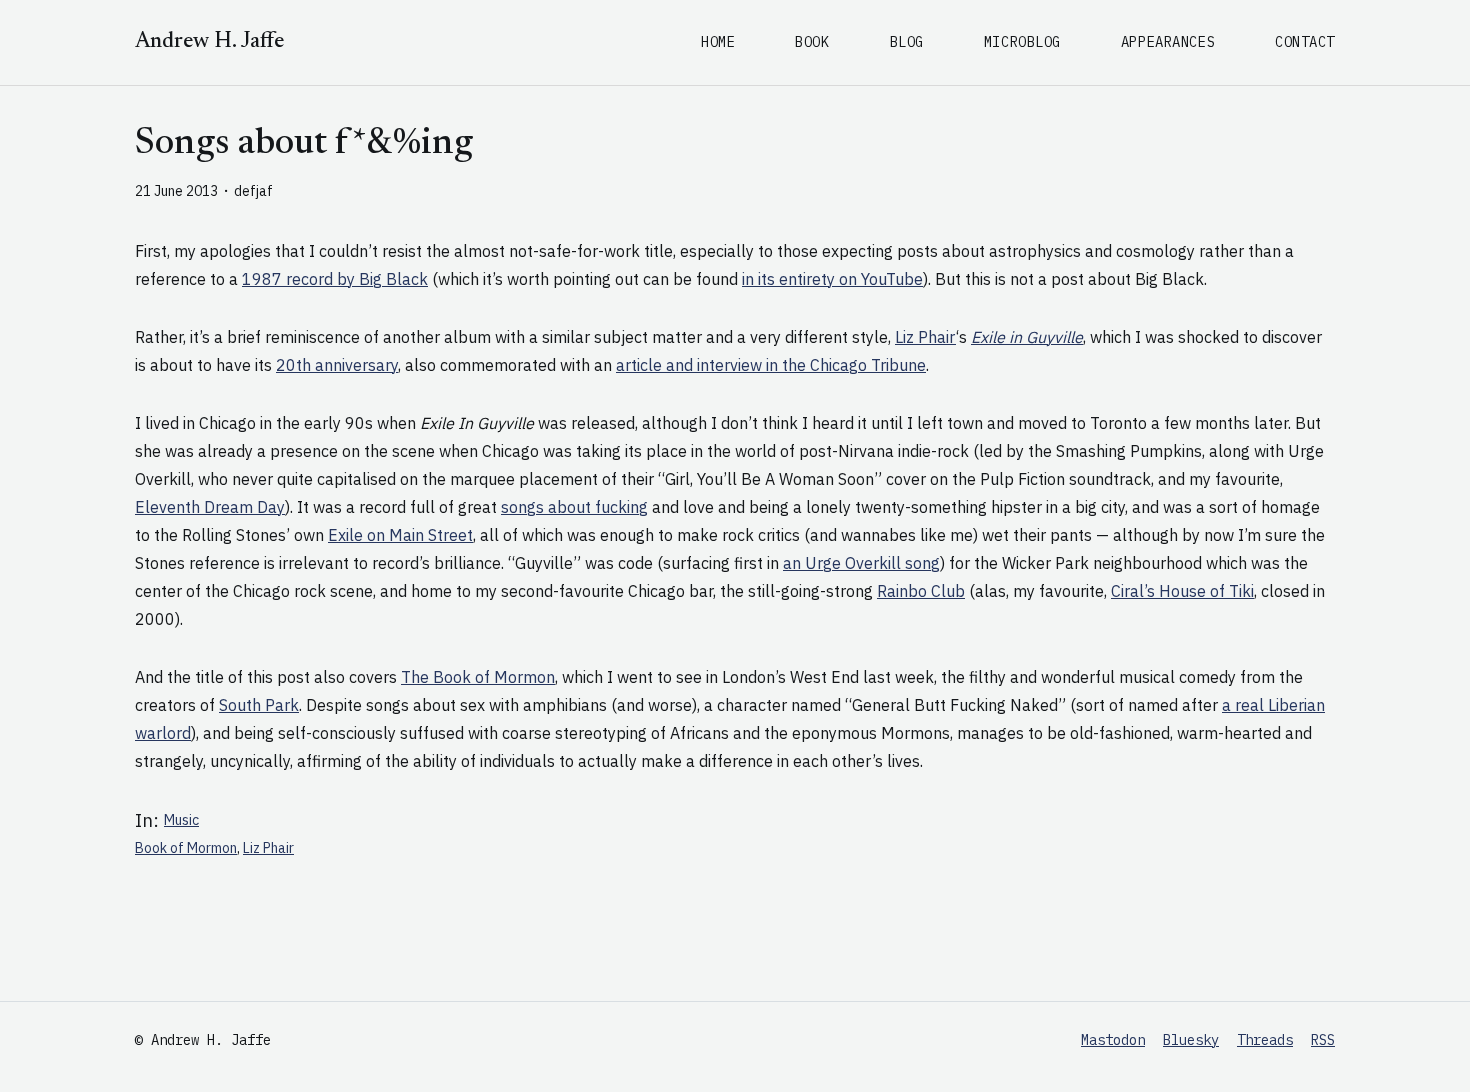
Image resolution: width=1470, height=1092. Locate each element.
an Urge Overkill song (861, 563)
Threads (1265, 1040)
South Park (259, 705)
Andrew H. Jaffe (209, 42)
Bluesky (1191, 1040)
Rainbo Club (921, 591)
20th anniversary (337, 365)
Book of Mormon (186, 848)
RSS (1323, 1040)
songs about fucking (574, 507)
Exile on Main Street (400, 535)
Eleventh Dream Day (210, 507)
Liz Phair (925, 337)
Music (181, 820)
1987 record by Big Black (335, 279)
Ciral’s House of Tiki (1182, 591)
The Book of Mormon (478, 677)
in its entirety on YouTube (832, 279)
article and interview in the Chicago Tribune (771, 365)
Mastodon (1113, 1040)
